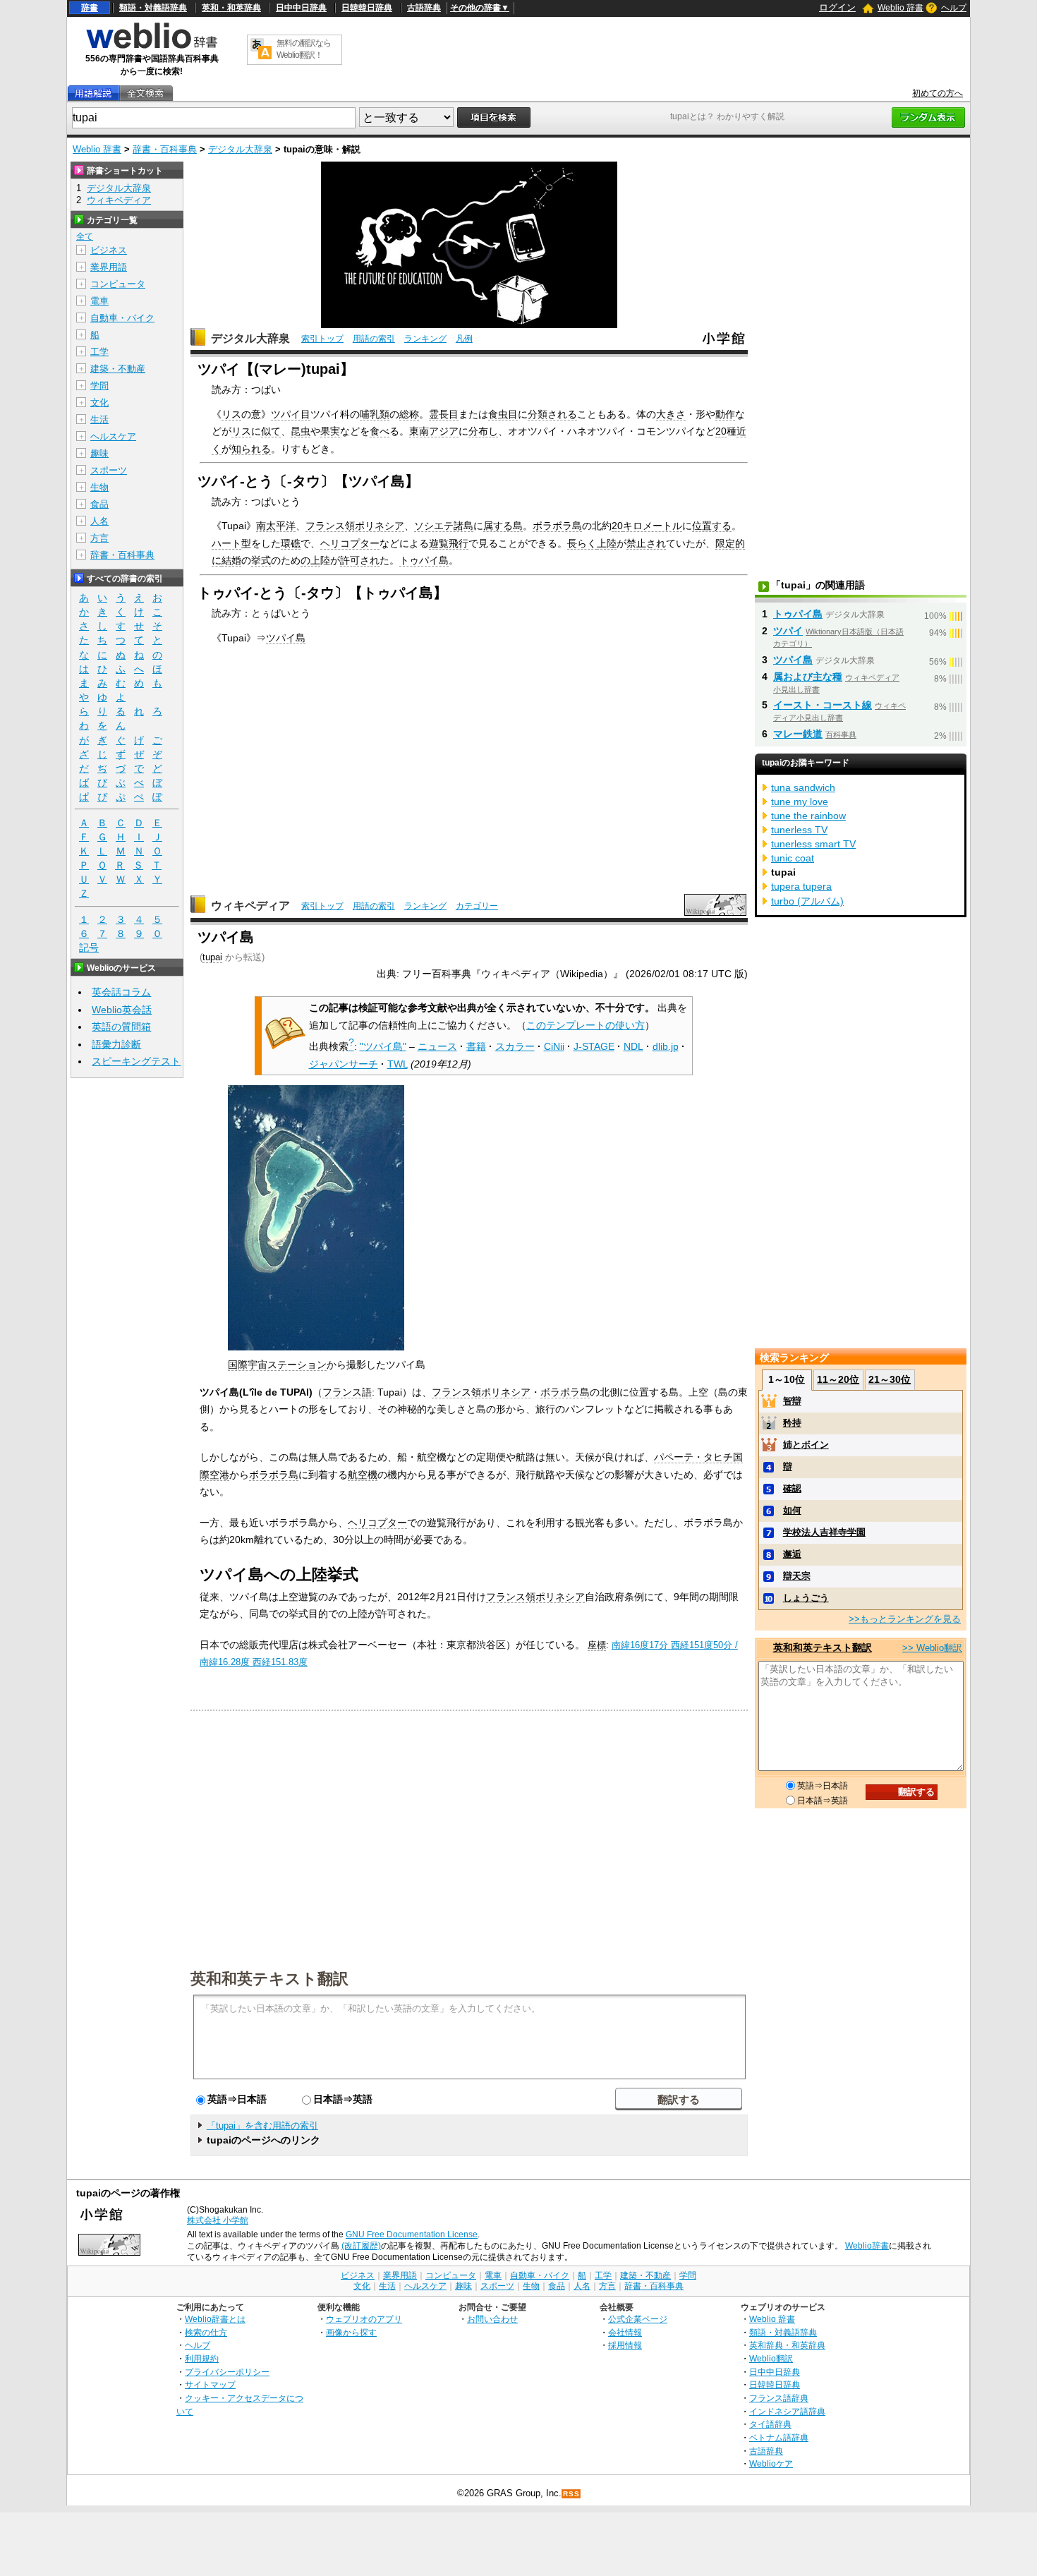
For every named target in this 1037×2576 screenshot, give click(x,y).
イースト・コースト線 (823, 705)
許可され (360, 560)
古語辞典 (424, 8)
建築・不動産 (118, 369)
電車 (99, 301)
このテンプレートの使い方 (586, 1025)
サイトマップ (210, 2384)
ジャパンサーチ (344, 1064)
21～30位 (890, 1379)
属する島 (503, 526)
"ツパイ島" (383, 1046)
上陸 (607, 543)
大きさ (671, 414)
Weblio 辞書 (900, 8)
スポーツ (109, 470)
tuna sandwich (803, 787)
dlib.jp (666, 1046)
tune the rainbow (808, 816)
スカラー (515, 1046)
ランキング (425, 339)
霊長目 (444, 414)
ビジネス (109, 250)
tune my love (800, 802)
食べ (380, 431)
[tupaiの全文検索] (145, 93)
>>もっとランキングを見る (905, 1619)
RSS (571, 2494)
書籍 (476, 1046)
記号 (89, 948)
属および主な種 (808, 677)
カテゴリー (477, 906)
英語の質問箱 (121, 1027)
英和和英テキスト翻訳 (269, 1978)
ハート (226, 543)
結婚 (231, 560)
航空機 (363, 1475)
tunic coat (793, 858)
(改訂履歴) (361, 2246)
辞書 (90, 8)
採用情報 (625, 2345)
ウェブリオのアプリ (364, 2319)
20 (721, 431)
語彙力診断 (116, 1044)
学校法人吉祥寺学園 (824, 1532)
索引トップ (322, 339)
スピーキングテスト (136, 1061)
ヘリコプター (350, 543)
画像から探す (351, 2332)
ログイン (837, 7)
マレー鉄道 (798, 734)
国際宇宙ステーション (277, 1365)
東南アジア (434, 431)
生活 (99, 419)
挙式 (261, 560)
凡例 (464, 339)
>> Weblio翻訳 (932, 1648)
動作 (725, 414)
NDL (633, 1046)
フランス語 (347, 1392)
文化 (99, 403)
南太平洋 (276, 526)
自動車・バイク (122, 318)
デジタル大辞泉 (240, 149)
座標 (597, 1645)
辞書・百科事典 (165, 149)
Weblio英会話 (122, 1010)
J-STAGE (594, 1046)
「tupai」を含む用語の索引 (262, 2125)
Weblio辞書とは (215, 2319)
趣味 (99, 453)
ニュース (437, 1046)
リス (231, 414)
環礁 (291, 543)
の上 (310, 560)
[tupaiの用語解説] (93, 93)
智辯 (792, 1401)
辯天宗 (797, 1576)
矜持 (792, 1423)
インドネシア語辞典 (787, 2411)
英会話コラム (121, 992)
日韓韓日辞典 (367, 8)
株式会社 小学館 (218, 2220)
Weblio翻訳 (771, 2358)
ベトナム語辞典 (779, 2437)
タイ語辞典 (770, 2424)
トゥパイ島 (424, 560)
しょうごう (806, 1598)
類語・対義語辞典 (153, 8)
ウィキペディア (250, 906)
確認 (792, 1488)
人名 (99, 521)
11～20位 (838, 1379)
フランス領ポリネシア (355, 526)
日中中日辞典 (301, 8)
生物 (99, 487)
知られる (251, 449)
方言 (99, 538)
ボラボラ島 (557, 526)
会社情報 (625, 2332)
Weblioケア (771, 2463)
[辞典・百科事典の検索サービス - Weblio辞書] (152, 47)
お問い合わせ (492, 2319)
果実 (330, 431)
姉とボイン (806, 1445)
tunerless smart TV (813, 844)
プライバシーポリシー (227, 2372)
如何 (792, 1510)
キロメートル (653, 526)
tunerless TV (799, 830)
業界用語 (109, 267)
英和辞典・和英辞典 (787, 2345)
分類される (552, 414)
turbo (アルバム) (807, 901)
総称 (409, 414)
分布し (483, 431)
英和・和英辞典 (231, 8)
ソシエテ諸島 (444, 526)
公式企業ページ (638, 2319)
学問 (99, 386)
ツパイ (788, 631)
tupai (212, 957)
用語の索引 (374, 339)
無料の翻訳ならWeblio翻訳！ (304, 49)
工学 (99, 352)
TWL (398, 1064)
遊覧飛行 (449, 543)
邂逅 (792, 1554)
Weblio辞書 (867, 2246)
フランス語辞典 (779, 2398)
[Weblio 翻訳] (261, 50)
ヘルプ (954, 8)
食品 (99, 504)
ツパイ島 (286, 638)
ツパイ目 (291, 414)
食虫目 (503, 414)
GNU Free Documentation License (412, 2235)
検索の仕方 (206, 2332)
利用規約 (202, 2358)
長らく (582, 543)
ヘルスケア (113, 436)
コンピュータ (118, 284)
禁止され (646, 543)
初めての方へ (938, 93)
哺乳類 (375, 414)
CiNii (554, 1046)
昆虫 (301, 431)
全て (85, 236)
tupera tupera (801, 886)
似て (271, 431)
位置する (712, 526)
